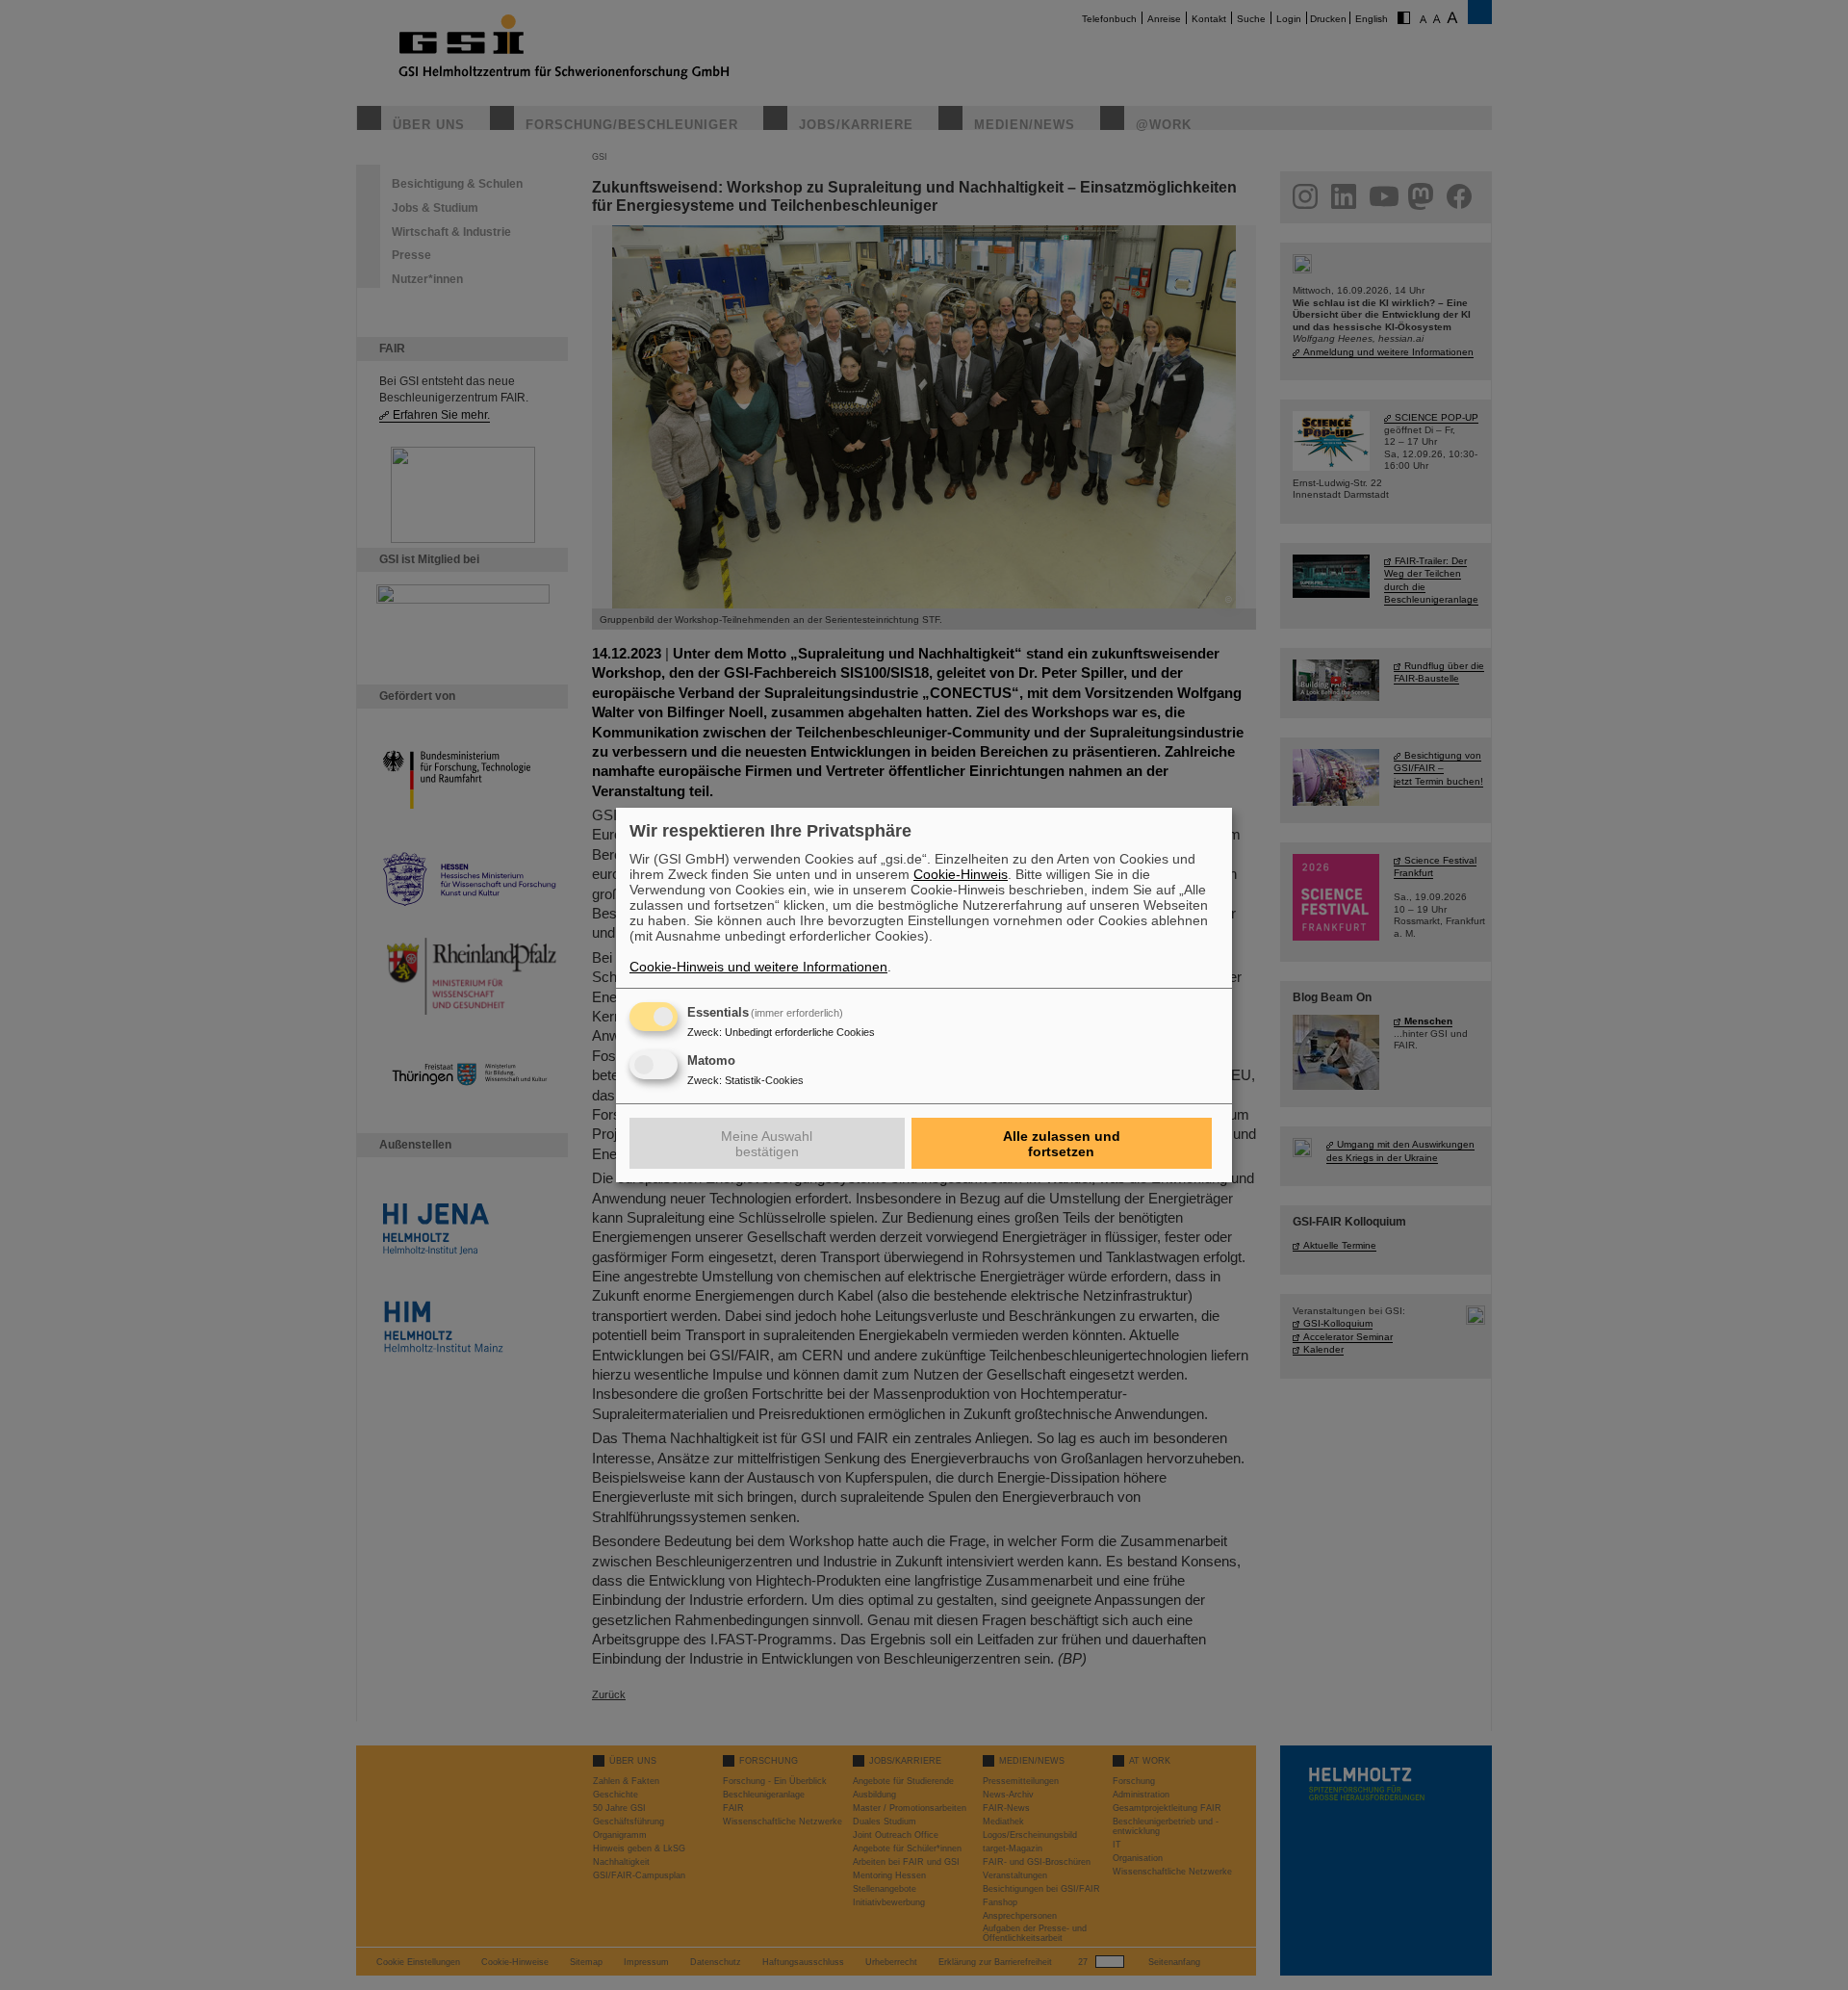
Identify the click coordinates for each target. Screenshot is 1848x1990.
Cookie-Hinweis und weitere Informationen (758, 967)
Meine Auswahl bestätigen (767, 1144)
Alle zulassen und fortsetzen (1062, 1144)
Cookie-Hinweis (961, 874)
